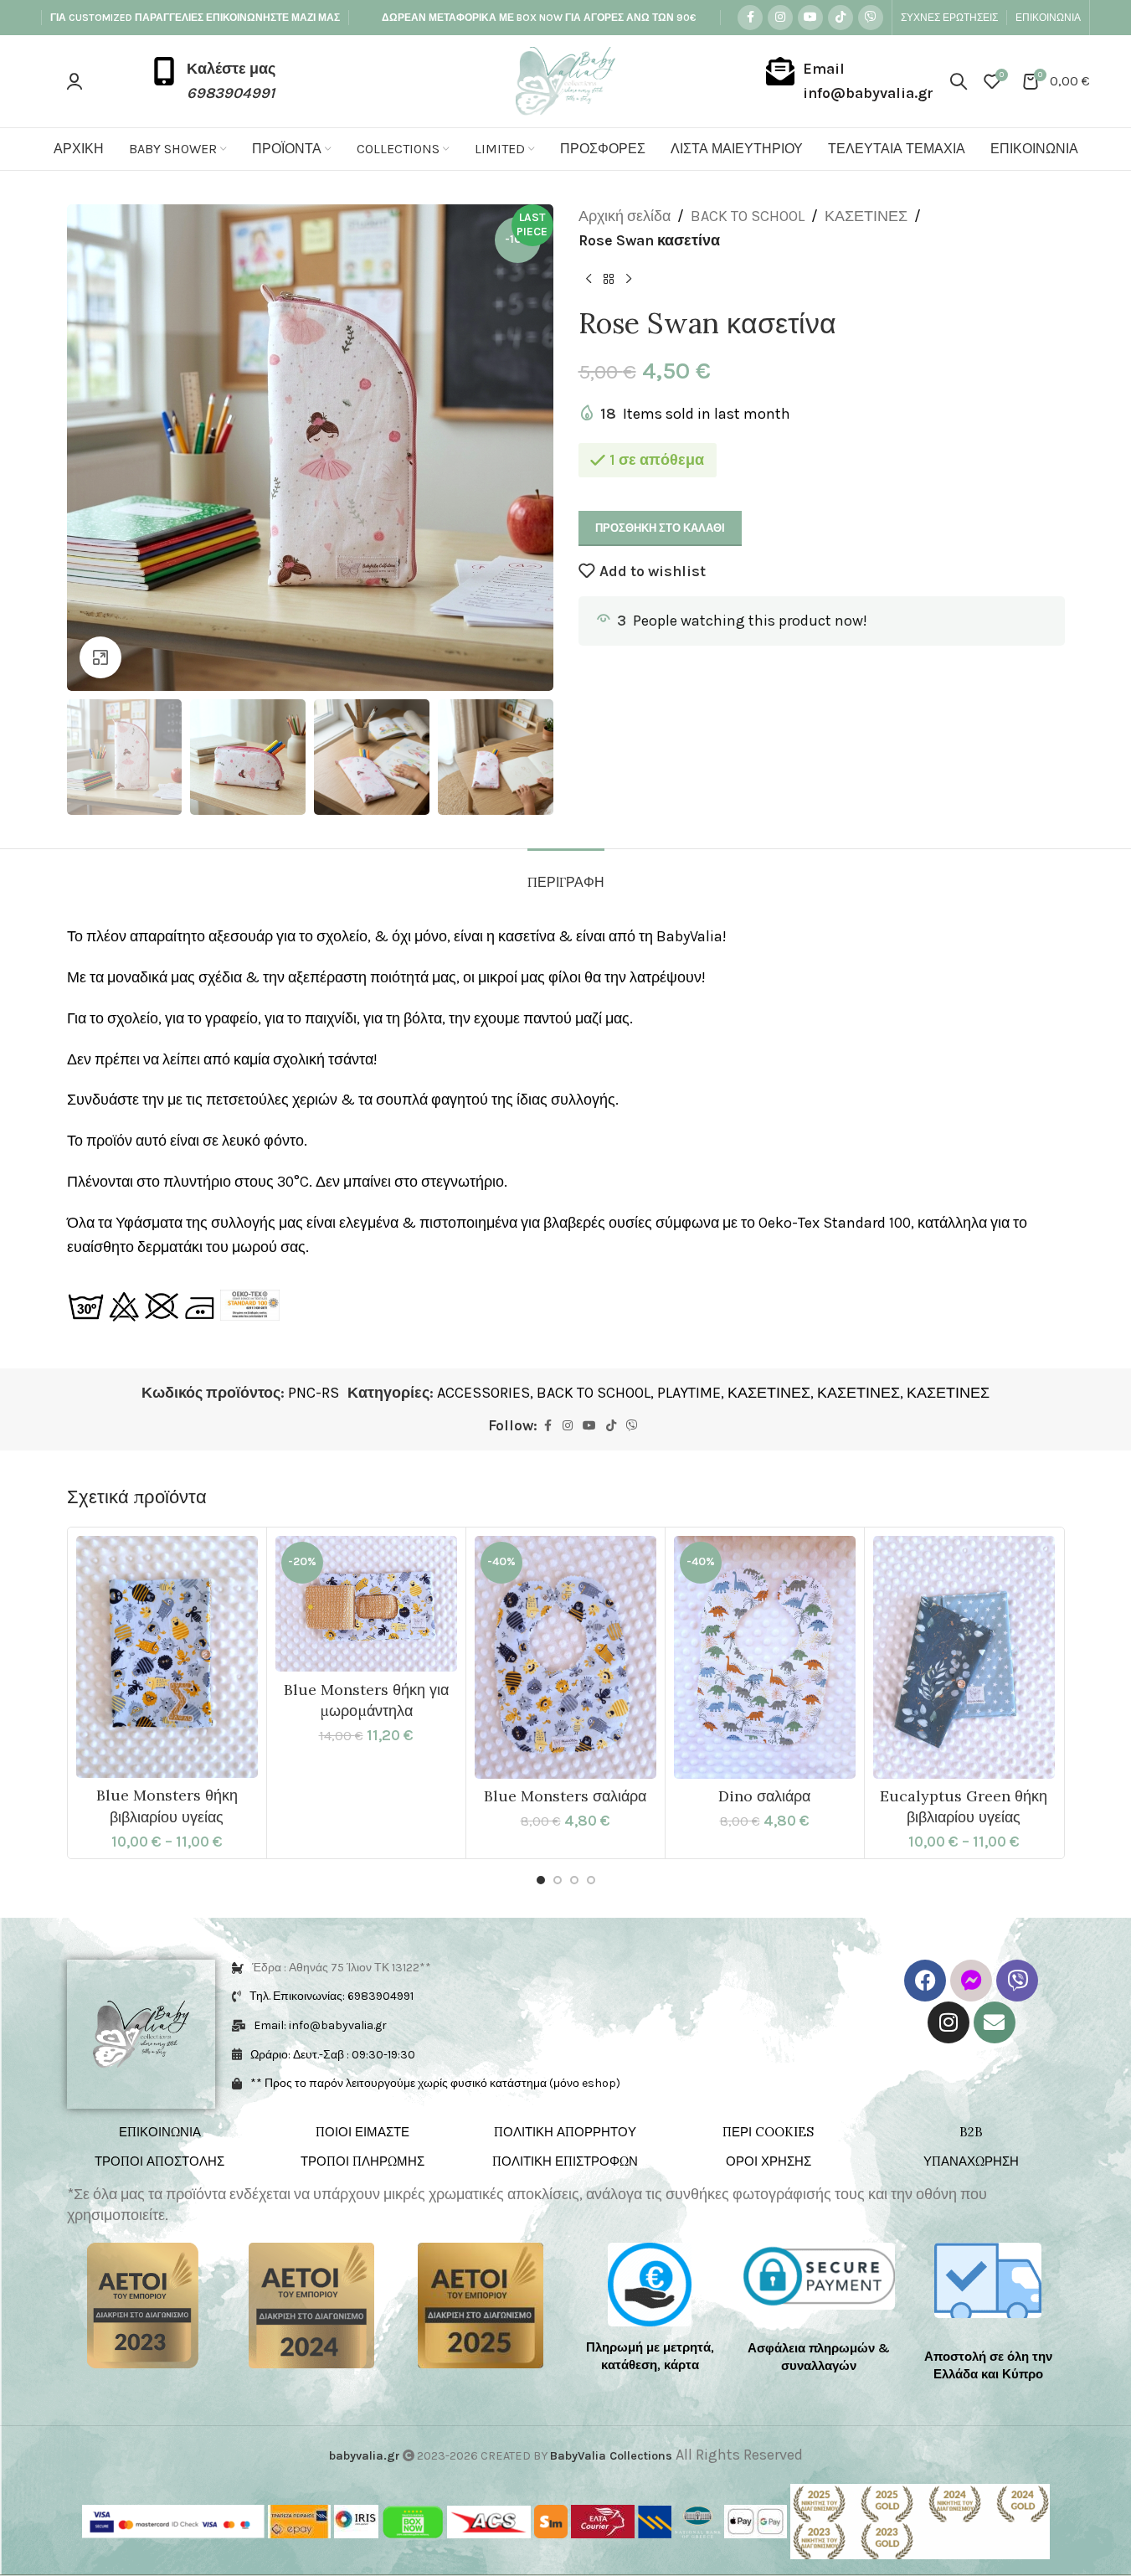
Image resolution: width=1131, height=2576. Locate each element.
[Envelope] (995, 2022)
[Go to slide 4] (591, 1880)
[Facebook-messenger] (971, 1981)
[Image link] (143, 2305)
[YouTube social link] (810, 18)
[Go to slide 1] (541, 1880)
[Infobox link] (213, 81)
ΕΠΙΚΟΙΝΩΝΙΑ (160, 2132)
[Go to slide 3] (574, 1880)
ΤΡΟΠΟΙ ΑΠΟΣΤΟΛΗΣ (159, 2161)
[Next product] (629, 280)
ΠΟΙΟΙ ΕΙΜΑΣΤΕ (362, 2132)
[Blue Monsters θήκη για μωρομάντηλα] (366, 1604)
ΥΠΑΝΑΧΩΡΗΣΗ (971, 2161)
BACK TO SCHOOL (748, 216)
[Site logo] (565, 80)
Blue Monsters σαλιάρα (565, 1796)
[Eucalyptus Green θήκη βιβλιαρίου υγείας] (964, 1657)
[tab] (566, 874)
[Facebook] (925, 1981)
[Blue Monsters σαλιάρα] (565, 1657)
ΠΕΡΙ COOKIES (768, 2132)
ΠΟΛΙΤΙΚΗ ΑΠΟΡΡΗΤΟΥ (565, 2132)
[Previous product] (589, 280)
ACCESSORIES (483, 1393)
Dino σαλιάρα (764, 1796)
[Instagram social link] (780, 18)
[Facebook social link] (750, 18)
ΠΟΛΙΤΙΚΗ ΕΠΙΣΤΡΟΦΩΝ (565, 2161)
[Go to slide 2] (558, 1880)
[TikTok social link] (841, 18)
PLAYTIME (689, 1393)
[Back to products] (609, 280)
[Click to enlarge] (100, 657)
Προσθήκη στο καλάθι (660, 528)
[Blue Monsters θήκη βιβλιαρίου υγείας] (167, 1657)
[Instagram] (948, 2022)
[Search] (959, 81)
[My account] (75, 81)
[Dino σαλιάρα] (765, 1657)
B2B (971, 2132)
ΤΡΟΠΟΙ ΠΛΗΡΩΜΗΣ (362, 2161)
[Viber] (1017, 1981)
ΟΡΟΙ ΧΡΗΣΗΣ (769, 2161)
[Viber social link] (871, 18)
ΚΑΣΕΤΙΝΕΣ (866, 216)
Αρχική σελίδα (625, 216)
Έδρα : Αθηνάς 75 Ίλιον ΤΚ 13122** (342, 1968)
